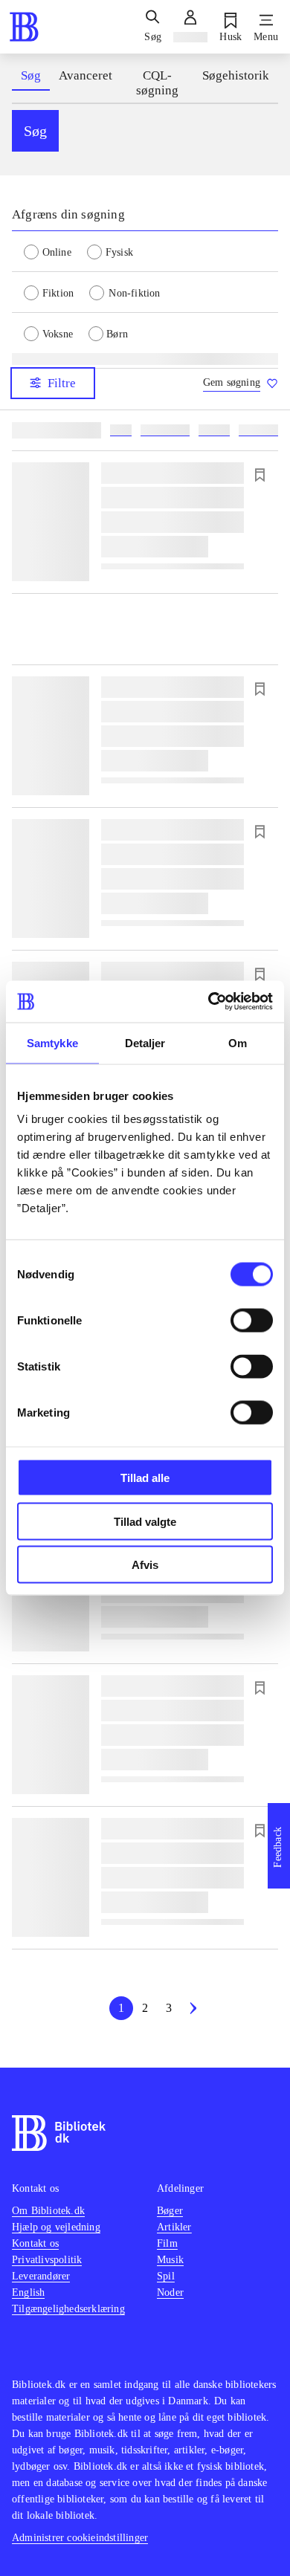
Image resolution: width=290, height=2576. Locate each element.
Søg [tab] (31, 75)
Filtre (62, 383)
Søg (35, 131)
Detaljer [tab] (145, 1042)
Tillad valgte (145, 1521)
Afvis (145, 1565)
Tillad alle (145, 1478)
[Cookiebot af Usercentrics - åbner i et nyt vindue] (209, 1002)
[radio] (55, 251)
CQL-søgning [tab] (157, 83)
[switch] (252, 1321)
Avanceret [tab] (86, 75)
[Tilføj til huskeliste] (260, 475)
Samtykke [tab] (52, 1042)
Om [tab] (238, 1042)
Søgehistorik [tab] (236, 75)
